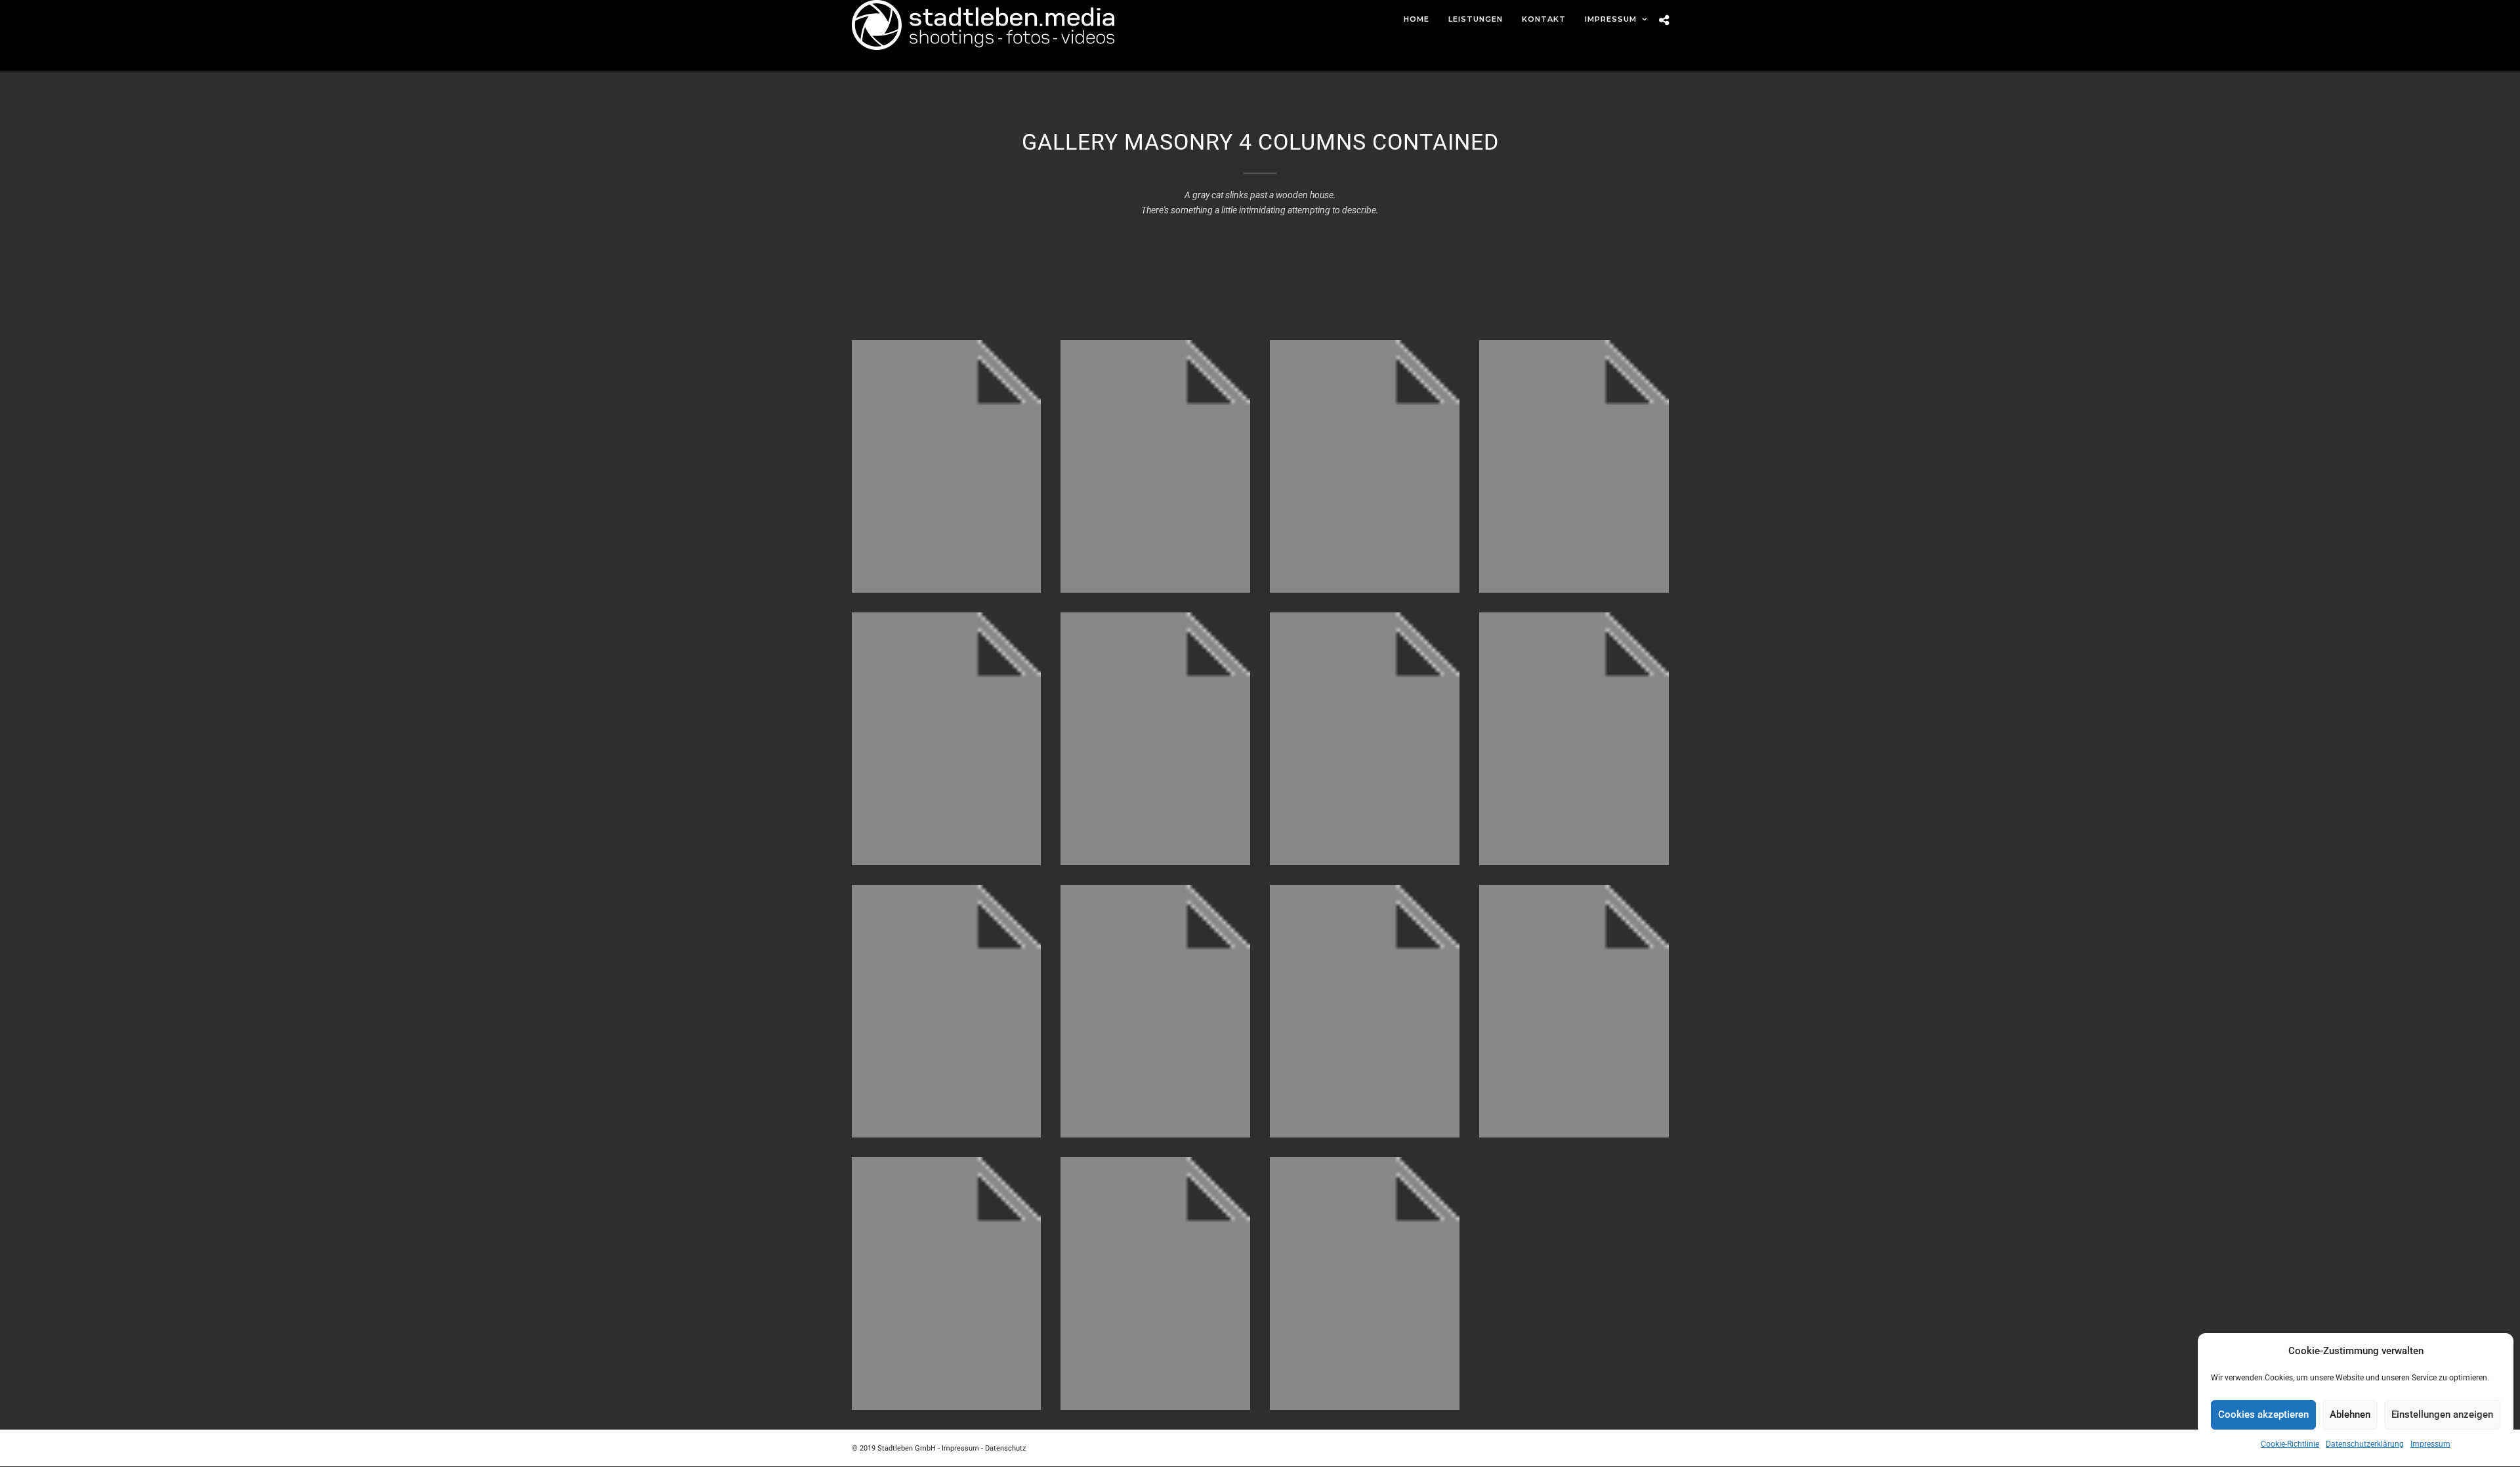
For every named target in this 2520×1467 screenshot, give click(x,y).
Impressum (2430, 1444)
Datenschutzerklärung (2365, 1444)
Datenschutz (1005, 1448)
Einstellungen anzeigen (2442, 1414)
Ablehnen (2350, 1414)
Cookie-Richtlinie (2290, 1444)
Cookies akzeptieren (2263, 1414)
